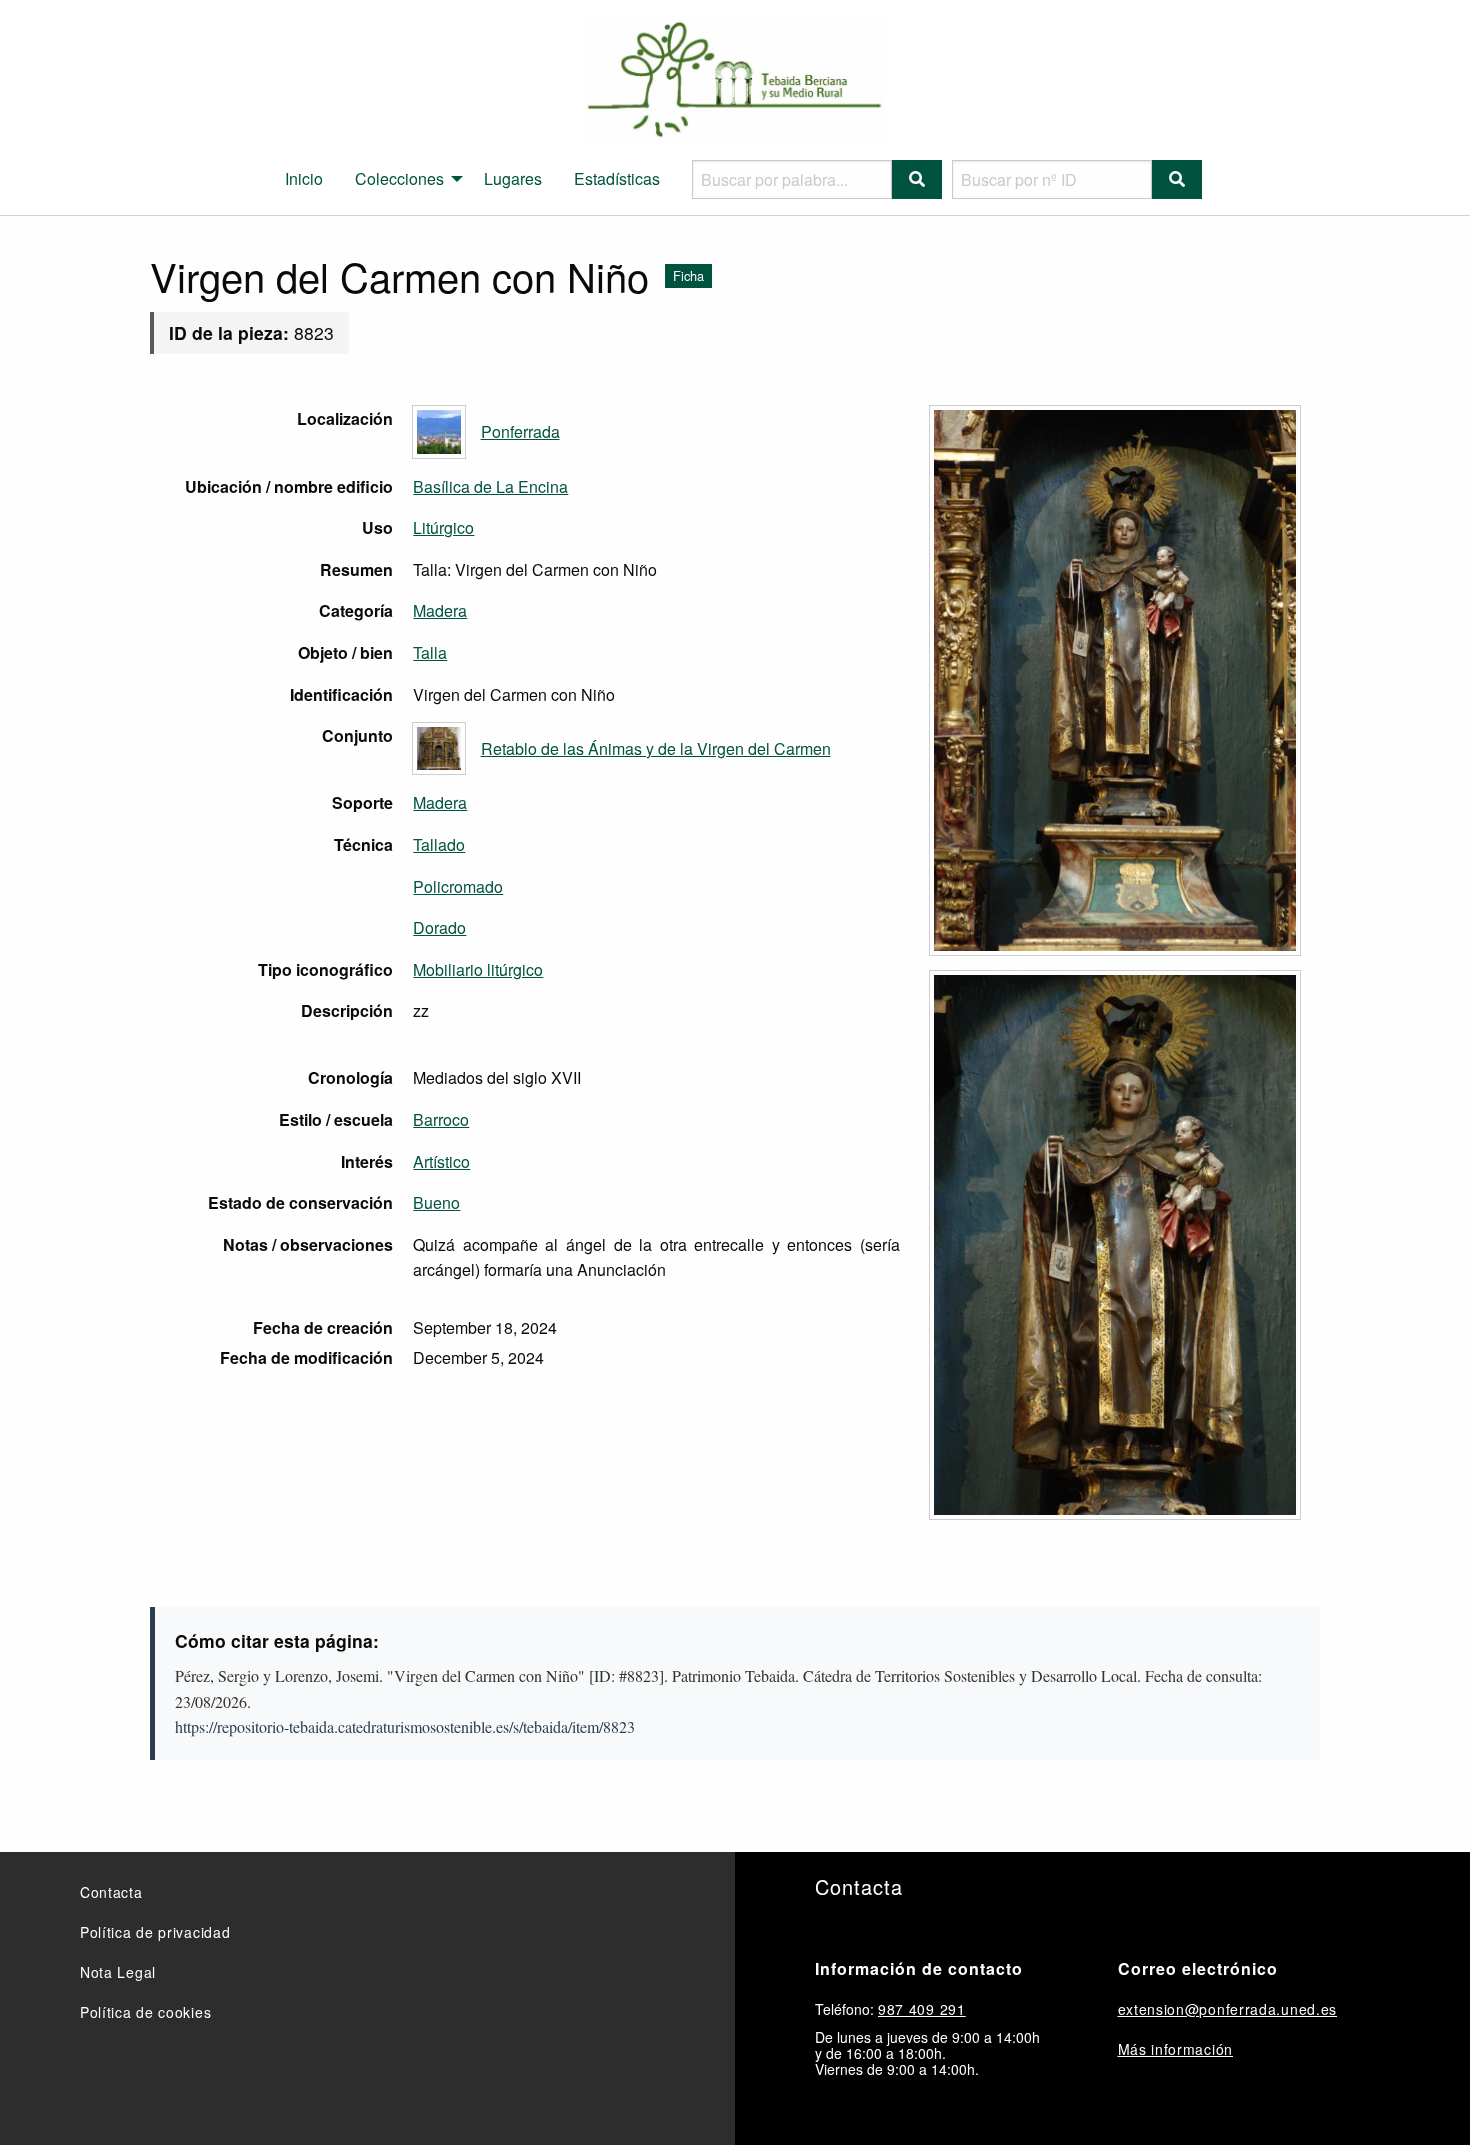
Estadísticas (617, 178)
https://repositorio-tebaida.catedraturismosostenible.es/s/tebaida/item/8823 (405, 1726)
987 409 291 (922, 2009)
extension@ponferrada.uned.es (1228, 2009)
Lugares (513, 178)
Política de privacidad (155, 1932)
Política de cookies (145, 2012)
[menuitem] (304, 179)
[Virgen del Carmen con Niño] (1115, 680)
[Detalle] (1115, 1245)
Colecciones (399, 178)
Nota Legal (118, 1972)
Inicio (304, 178)
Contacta (111, 1892)
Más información (1176, 2049)
